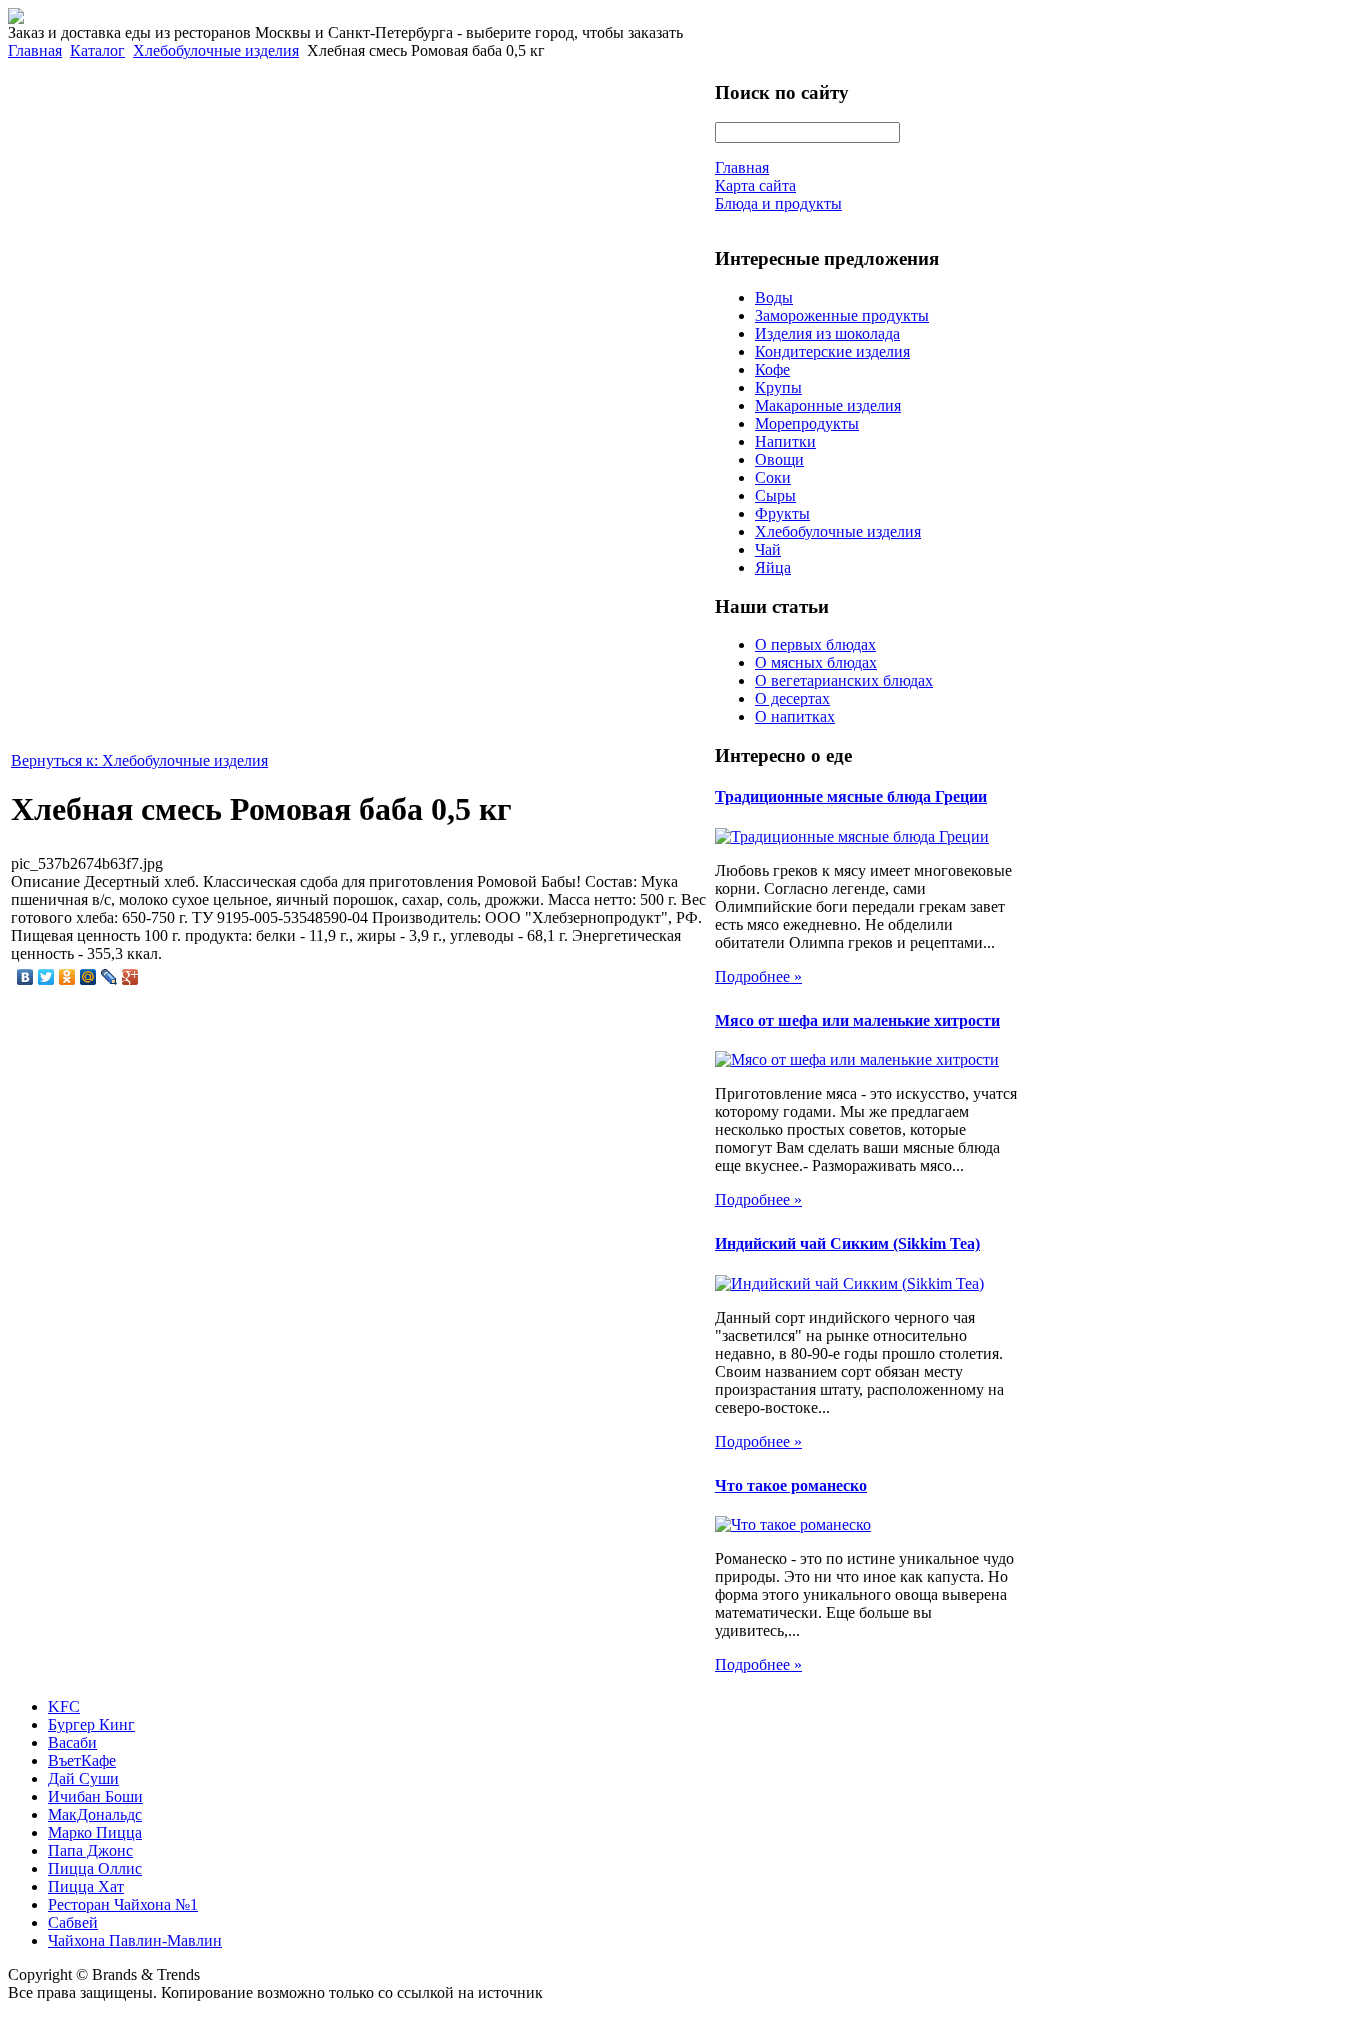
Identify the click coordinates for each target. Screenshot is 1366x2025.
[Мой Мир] (88, 977)
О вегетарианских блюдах (844, 680)
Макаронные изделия (828, 405)
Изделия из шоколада (827, 333)
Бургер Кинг (91, 1724)
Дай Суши (83, 1778)
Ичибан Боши (95, 1796)
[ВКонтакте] (25, 977)
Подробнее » (758, 976)
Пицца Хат (86, 1886)
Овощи (779, 459)
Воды (774, 297)
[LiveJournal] (109, 977)
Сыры (775, 495)
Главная (35, 50)
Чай (768, 549)
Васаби (72, 1742)
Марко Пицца (95, 1832)
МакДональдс (95, 1814)
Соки (773, 477)
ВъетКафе (82, 1760)
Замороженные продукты (842, 315)
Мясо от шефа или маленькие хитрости (857, 1020)
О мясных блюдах (816, 662)
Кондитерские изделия (832, 351)
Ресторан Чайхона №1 (123, 1904)
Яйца (773, 567)
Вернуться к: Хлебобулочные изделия (139, 760)
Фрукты (782, 513)
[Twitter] (46, 977)
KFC (64, 1706)
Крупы (778, 387)
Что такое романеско (791, 1485)
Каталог (97, 50)
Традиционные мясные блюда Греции (851, 796)
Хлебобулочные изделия (216, 50)
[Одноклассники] (67, 977)
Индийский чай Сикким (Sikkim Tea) (847, 1243)
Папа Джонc (90, 1850)
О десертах (792, 698)
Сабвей (73, 1922)
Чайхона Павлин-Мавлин (135, 1940)
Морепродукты (807, 423)
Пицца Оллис (95, 1868)
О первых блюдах (815, 644)
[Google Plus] (130, 977)
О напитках (795, 716)
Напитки (785, 441)
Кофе (772, 369)
